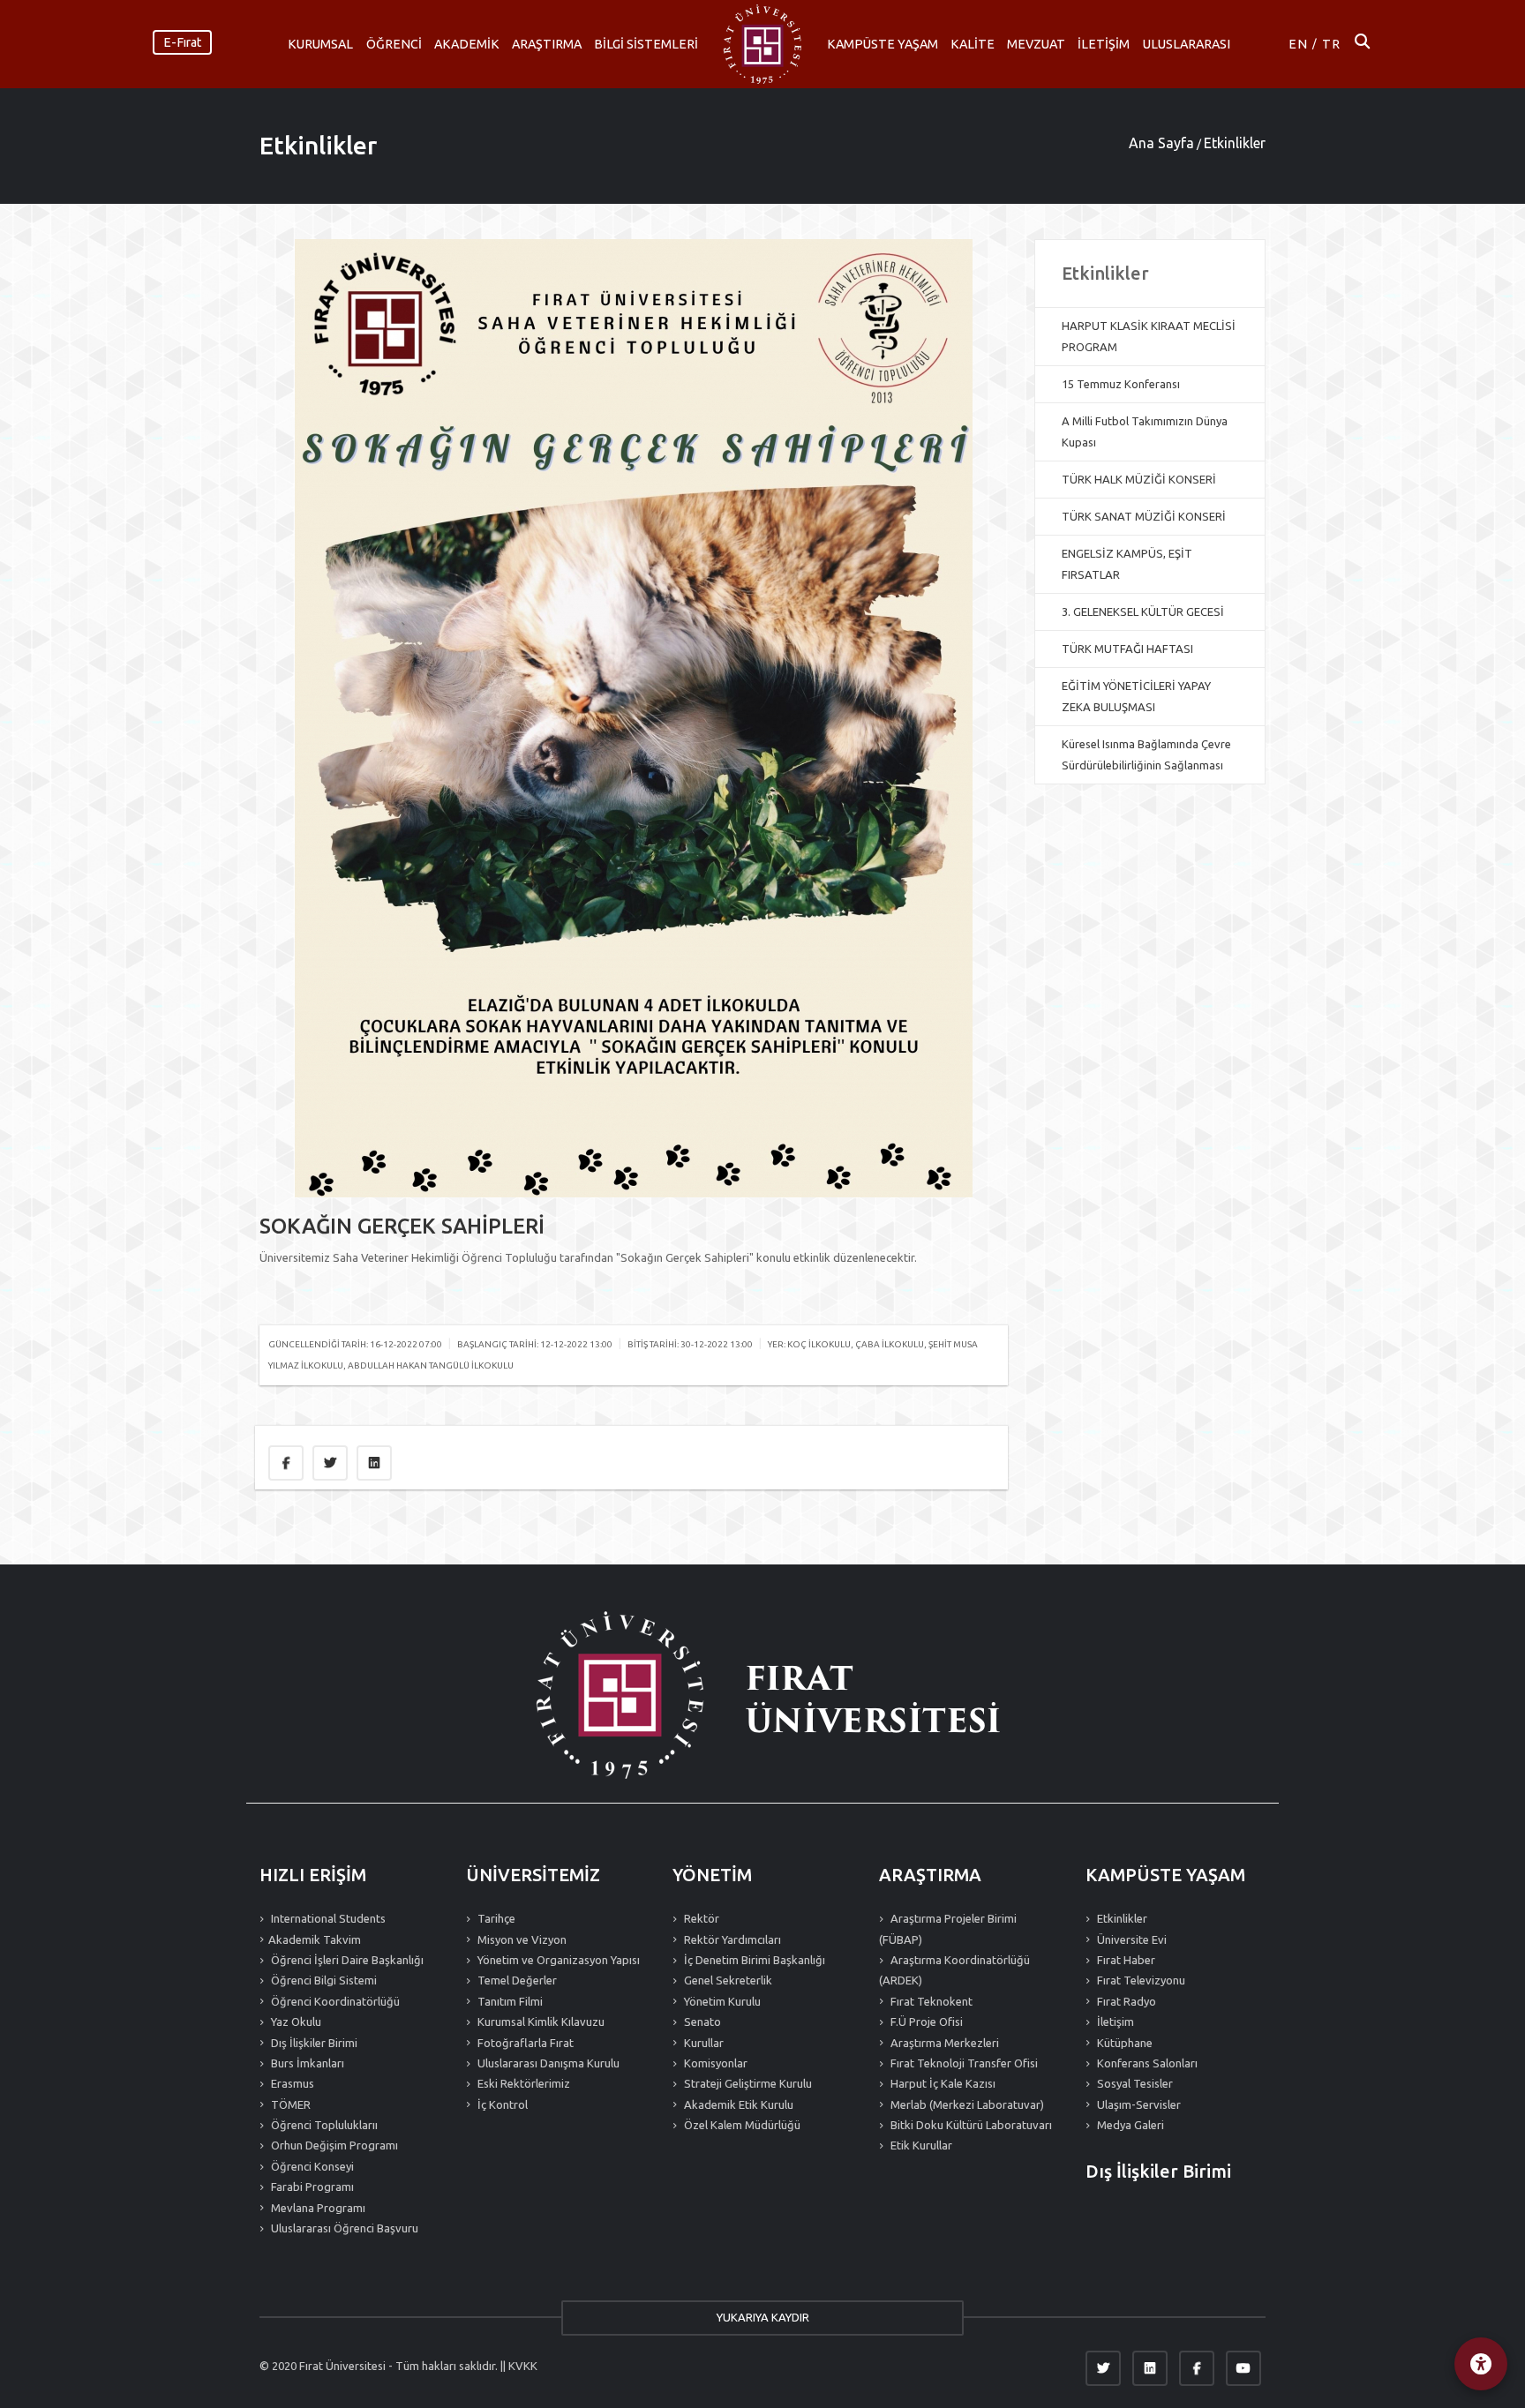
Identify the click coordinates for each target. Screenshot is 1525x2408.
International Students (327, 1918)
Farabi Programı (311, 2187)
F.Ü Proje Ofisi (925, 2022)
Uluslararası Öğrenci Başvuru (343, 2228)
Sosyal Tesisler (1134, 2083)
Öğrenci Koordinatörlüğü (334, 2001)
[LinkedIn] (1150, 2368)
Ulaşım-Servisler (1138, 2104)
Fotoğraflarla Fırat (524, 2043)
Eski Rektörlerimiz (522, 2083)
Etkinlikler (318, 145)
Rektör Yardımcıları (731, 1939)
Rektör (700, 1918)
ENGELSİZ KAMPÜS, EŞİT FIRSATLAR (1127, 564)
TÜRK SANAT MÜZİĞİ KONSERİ (1144, 516)
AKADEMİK (467, 44)
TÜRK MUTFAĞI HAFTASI (1127, 649)
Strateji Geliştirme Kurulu (747, 2083)
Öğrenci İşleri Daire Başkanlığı (346, 1960)
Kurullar (702, 2043)
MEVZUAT (1036, 44)
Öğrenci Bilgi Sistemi (323, 1980)
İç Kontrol (501, 2104)
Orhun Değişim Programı (333, 2145)
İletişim (1114, 2022)
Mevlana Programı (317, 2208)
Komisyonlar (714, 2063)
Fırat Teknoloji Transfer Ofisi (963, 2063)
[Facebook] (1197, 2368)
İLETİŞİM (1104, 44)
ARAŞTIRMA (547, 44)
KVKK (523, 2366)
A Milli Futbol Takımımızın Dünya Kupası (1145, 431)
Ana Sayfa (1161, 143)
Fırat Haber (1125, 1960)
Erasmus (291, 2083)
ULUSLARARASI (1187, 44)
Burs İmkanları (306, 2063)
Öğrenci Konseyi (311, 2166)
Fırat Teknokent (930, 2001)
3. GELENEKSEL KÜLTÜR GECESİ (1143, 611)
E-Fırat (182, 42)
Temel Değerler (516, 1980)
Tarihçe (495, 1918)
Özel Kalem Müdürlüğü (741, 2125)
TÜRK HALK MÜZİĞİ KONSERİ (1139, 479)
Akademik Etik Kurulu (737, 2104)
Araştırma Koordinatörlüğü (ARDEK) (954, 1970)
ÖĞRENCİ (394, 44)
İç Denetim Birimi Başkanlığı (753, 1960)
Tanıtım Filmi (509, 2001)
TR (1331, 44)
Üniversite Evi (1131, 1939)
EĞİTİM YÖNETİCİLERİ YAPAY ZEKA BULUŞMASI (1136, 696)
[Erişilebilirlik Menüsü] (1481, 2364)
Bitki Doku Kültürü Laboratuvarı (970, 2125)
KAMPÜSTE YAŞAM (883, 44)
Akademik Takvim (315, 1939)
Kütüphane (1123, 2043)
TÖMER (289, 2104)
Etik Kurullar (920, 2145)
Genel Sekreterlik (727, 1980)
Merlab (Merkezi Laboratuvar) (966, 2104)
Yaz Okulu (295, 2022)
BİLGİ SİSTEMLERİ (646, 44)
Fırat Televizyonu (1140, 1980)
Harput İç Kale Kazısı (942, 2083)
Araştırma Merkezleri (943, 2043)
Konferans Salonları (1146, 2063)
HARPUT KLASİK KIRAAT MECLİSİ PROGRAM (1149, 336)
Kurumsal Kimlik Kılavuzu (540, 2022)
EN (1298, 44)
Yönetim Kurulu (721, 2001)
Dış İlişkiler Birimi (313, 2043)
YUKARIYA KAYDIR (763, 2317)
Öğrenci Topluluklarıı (323, 2125)
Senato (701, 2022)
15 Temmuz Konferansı (1121, 384)
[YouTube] (1243, 2368)
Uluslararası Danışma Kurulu (547, 2063)
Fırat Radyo (1125, 2001)
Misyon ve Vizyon (521, 1939)
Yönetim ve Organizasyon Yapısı (557, 1960)
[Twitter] (1103, 2368)
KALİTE (973, 44)
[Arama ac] (1362, 45)
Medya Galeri (1129, 2125)
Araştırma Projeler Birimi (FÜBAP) (948, 1928)
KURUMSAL (320, 44)
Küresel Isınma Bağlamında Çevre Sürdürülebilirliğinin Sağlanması (1146, 754)
